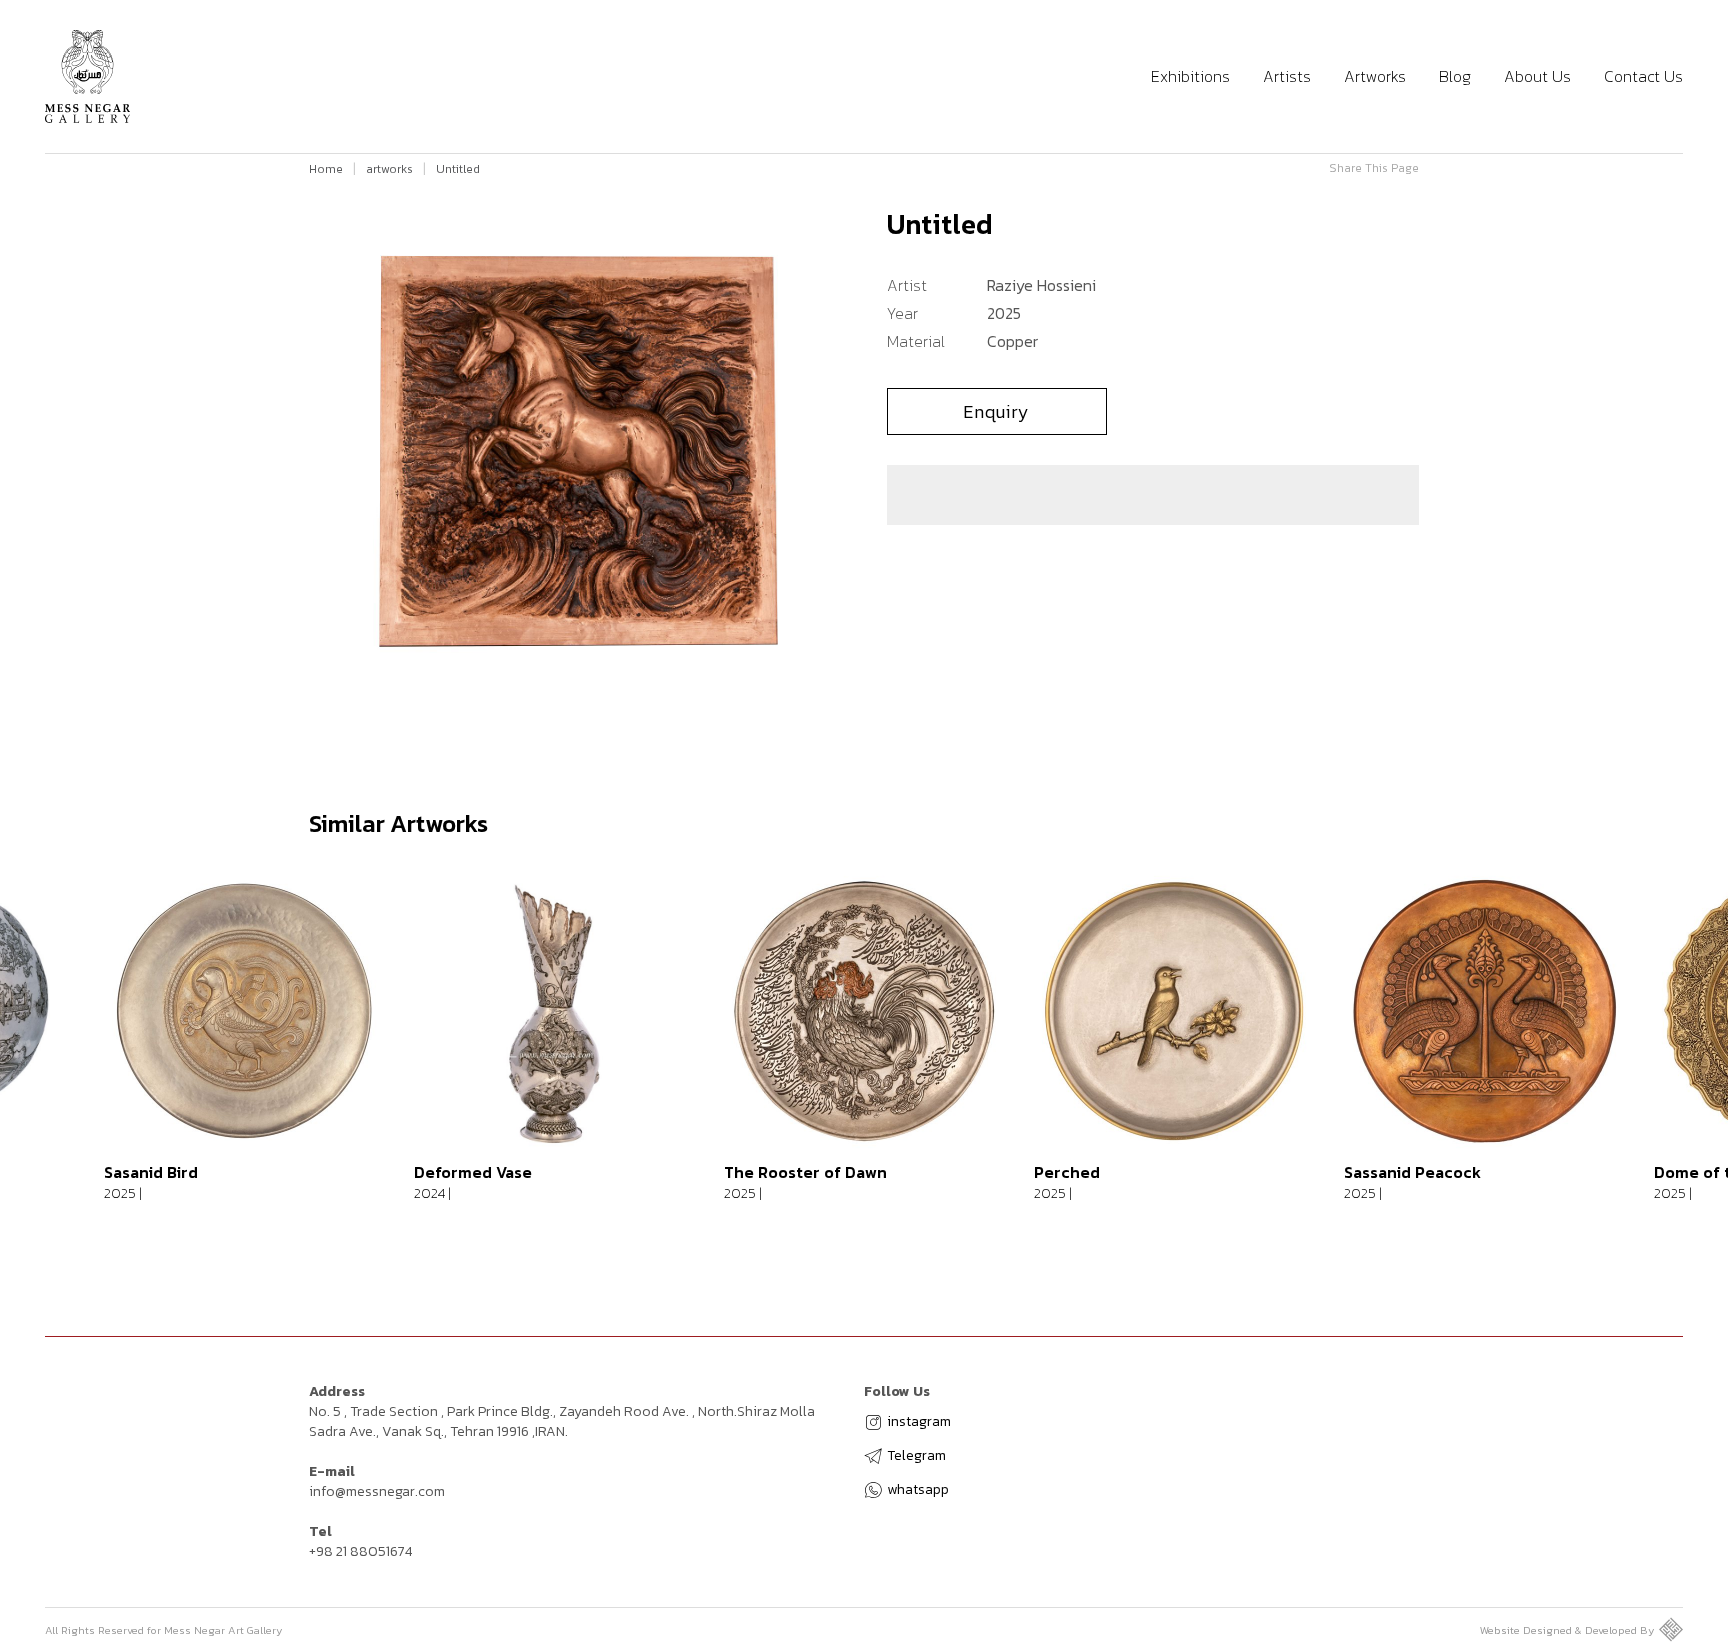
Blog (1455, 76)
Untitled (458, 169)
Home (326, 169)
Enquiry (996, 411)
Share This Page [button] (1374, 168)
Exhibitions (1190, 76)
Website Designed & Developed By (1567, 1630)
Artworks (1375, 76)
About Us (1537, 76)
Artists (1287, 76)
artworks (389, 169)
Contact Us (1643, 76)
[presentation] (49, 1059)
